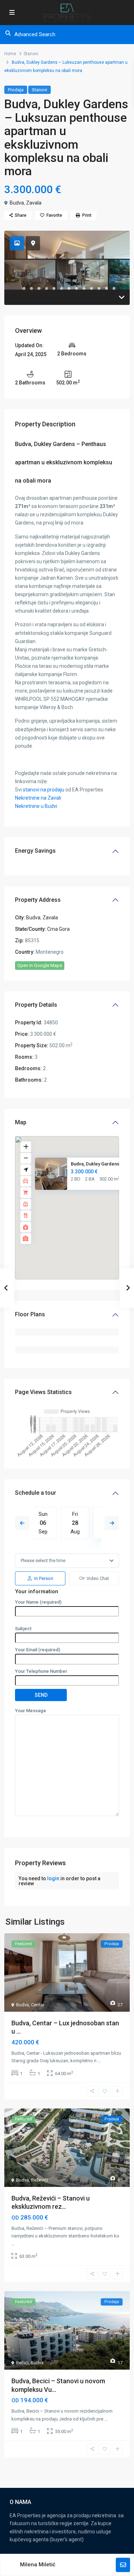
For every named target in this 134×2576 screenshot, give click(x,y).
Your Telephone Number (41, 1671)
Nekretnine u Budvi (36, 806)
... (99, 2061)
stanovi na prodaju (44, 790)
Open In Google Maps (40, 965)
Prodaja (16, 90)
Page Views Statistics (43, 1392)
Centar (38, 2005)
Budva (17, 203)
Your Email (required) (38, 1650)
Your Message (31, 1711)
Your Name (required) (38, 1602)
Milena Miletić (38, 2565)
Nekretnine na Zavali (38, 798)
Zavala (34, 203)
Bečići (22, 2363)
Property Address (38, 900)
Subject (23, 1629)
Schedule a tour (36, 1493)
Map (21, 1122)
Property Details (36, 1005)
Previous (22, 1523)
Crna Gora (58, 929)
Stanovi (31, 54)
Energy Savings (35, 851)
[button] (83, 1211)
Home (10, 54)
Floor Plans (30, 1314)
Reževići (39, 2180)
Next (112, 1523)
